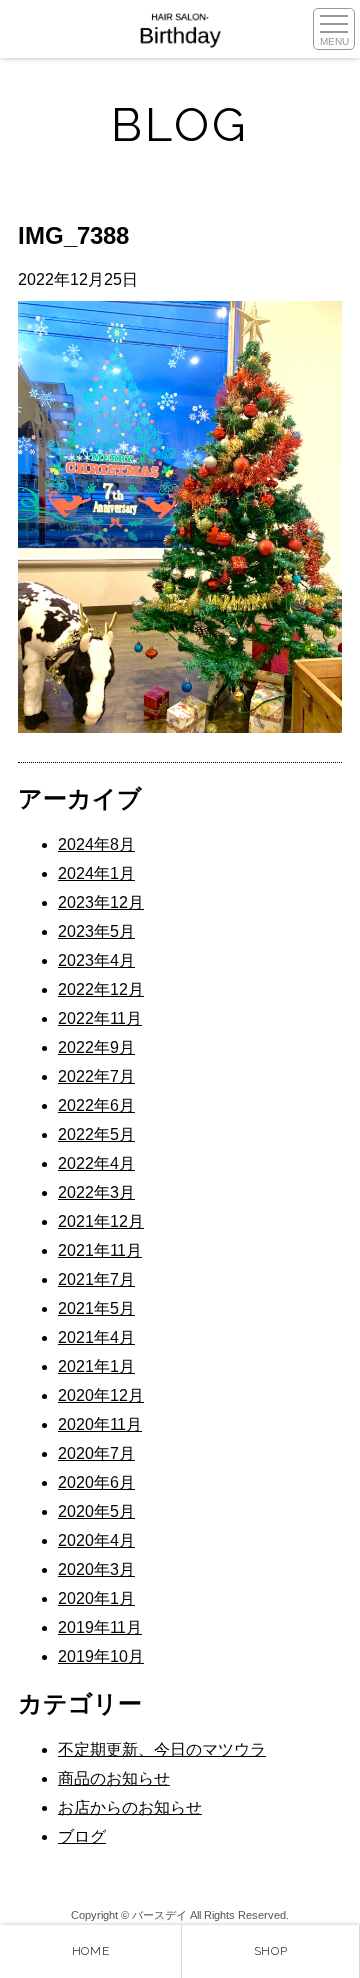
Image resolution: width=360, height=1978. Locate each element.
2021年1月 (96, 1366)
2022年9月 (96, 1047)
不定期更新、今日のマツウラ (162, 1749)
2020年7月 (96, 1453)
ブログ (82, 1836)
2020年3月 (96, 1569)
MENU (334, 41)
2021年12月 (101, 1221)
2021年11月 (100, 1250)
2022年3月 (96, 1192)
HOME (90, 1951)
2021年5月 (96, 1308)
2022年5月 (96, 1134)
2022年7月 (96, 1076)
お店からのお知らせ (130, 1807)
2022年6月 (96, 1105)
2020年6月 (96, 1482)
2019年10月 (101, 1656)
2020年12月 (101, 1395)
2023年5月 (96, 931)
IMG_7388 (73, 235)
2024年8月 (96, 844)
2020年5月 (96, 1511)
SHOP (270, 1951)
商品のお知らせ (114, 1778)
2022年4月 (96, 1163)
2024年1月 (96, 873)
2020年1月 (96, 1598)
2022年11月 (100, 1018)
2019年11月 (100, 1627)
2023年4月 (96, 960)
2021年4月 (96, 1337)
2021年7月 (96, 1279)
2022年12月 (101, 989)
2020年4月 (96, 1540)
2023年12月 (101, 902)
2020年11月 (100, 1424)
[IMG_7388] (180, 727)
